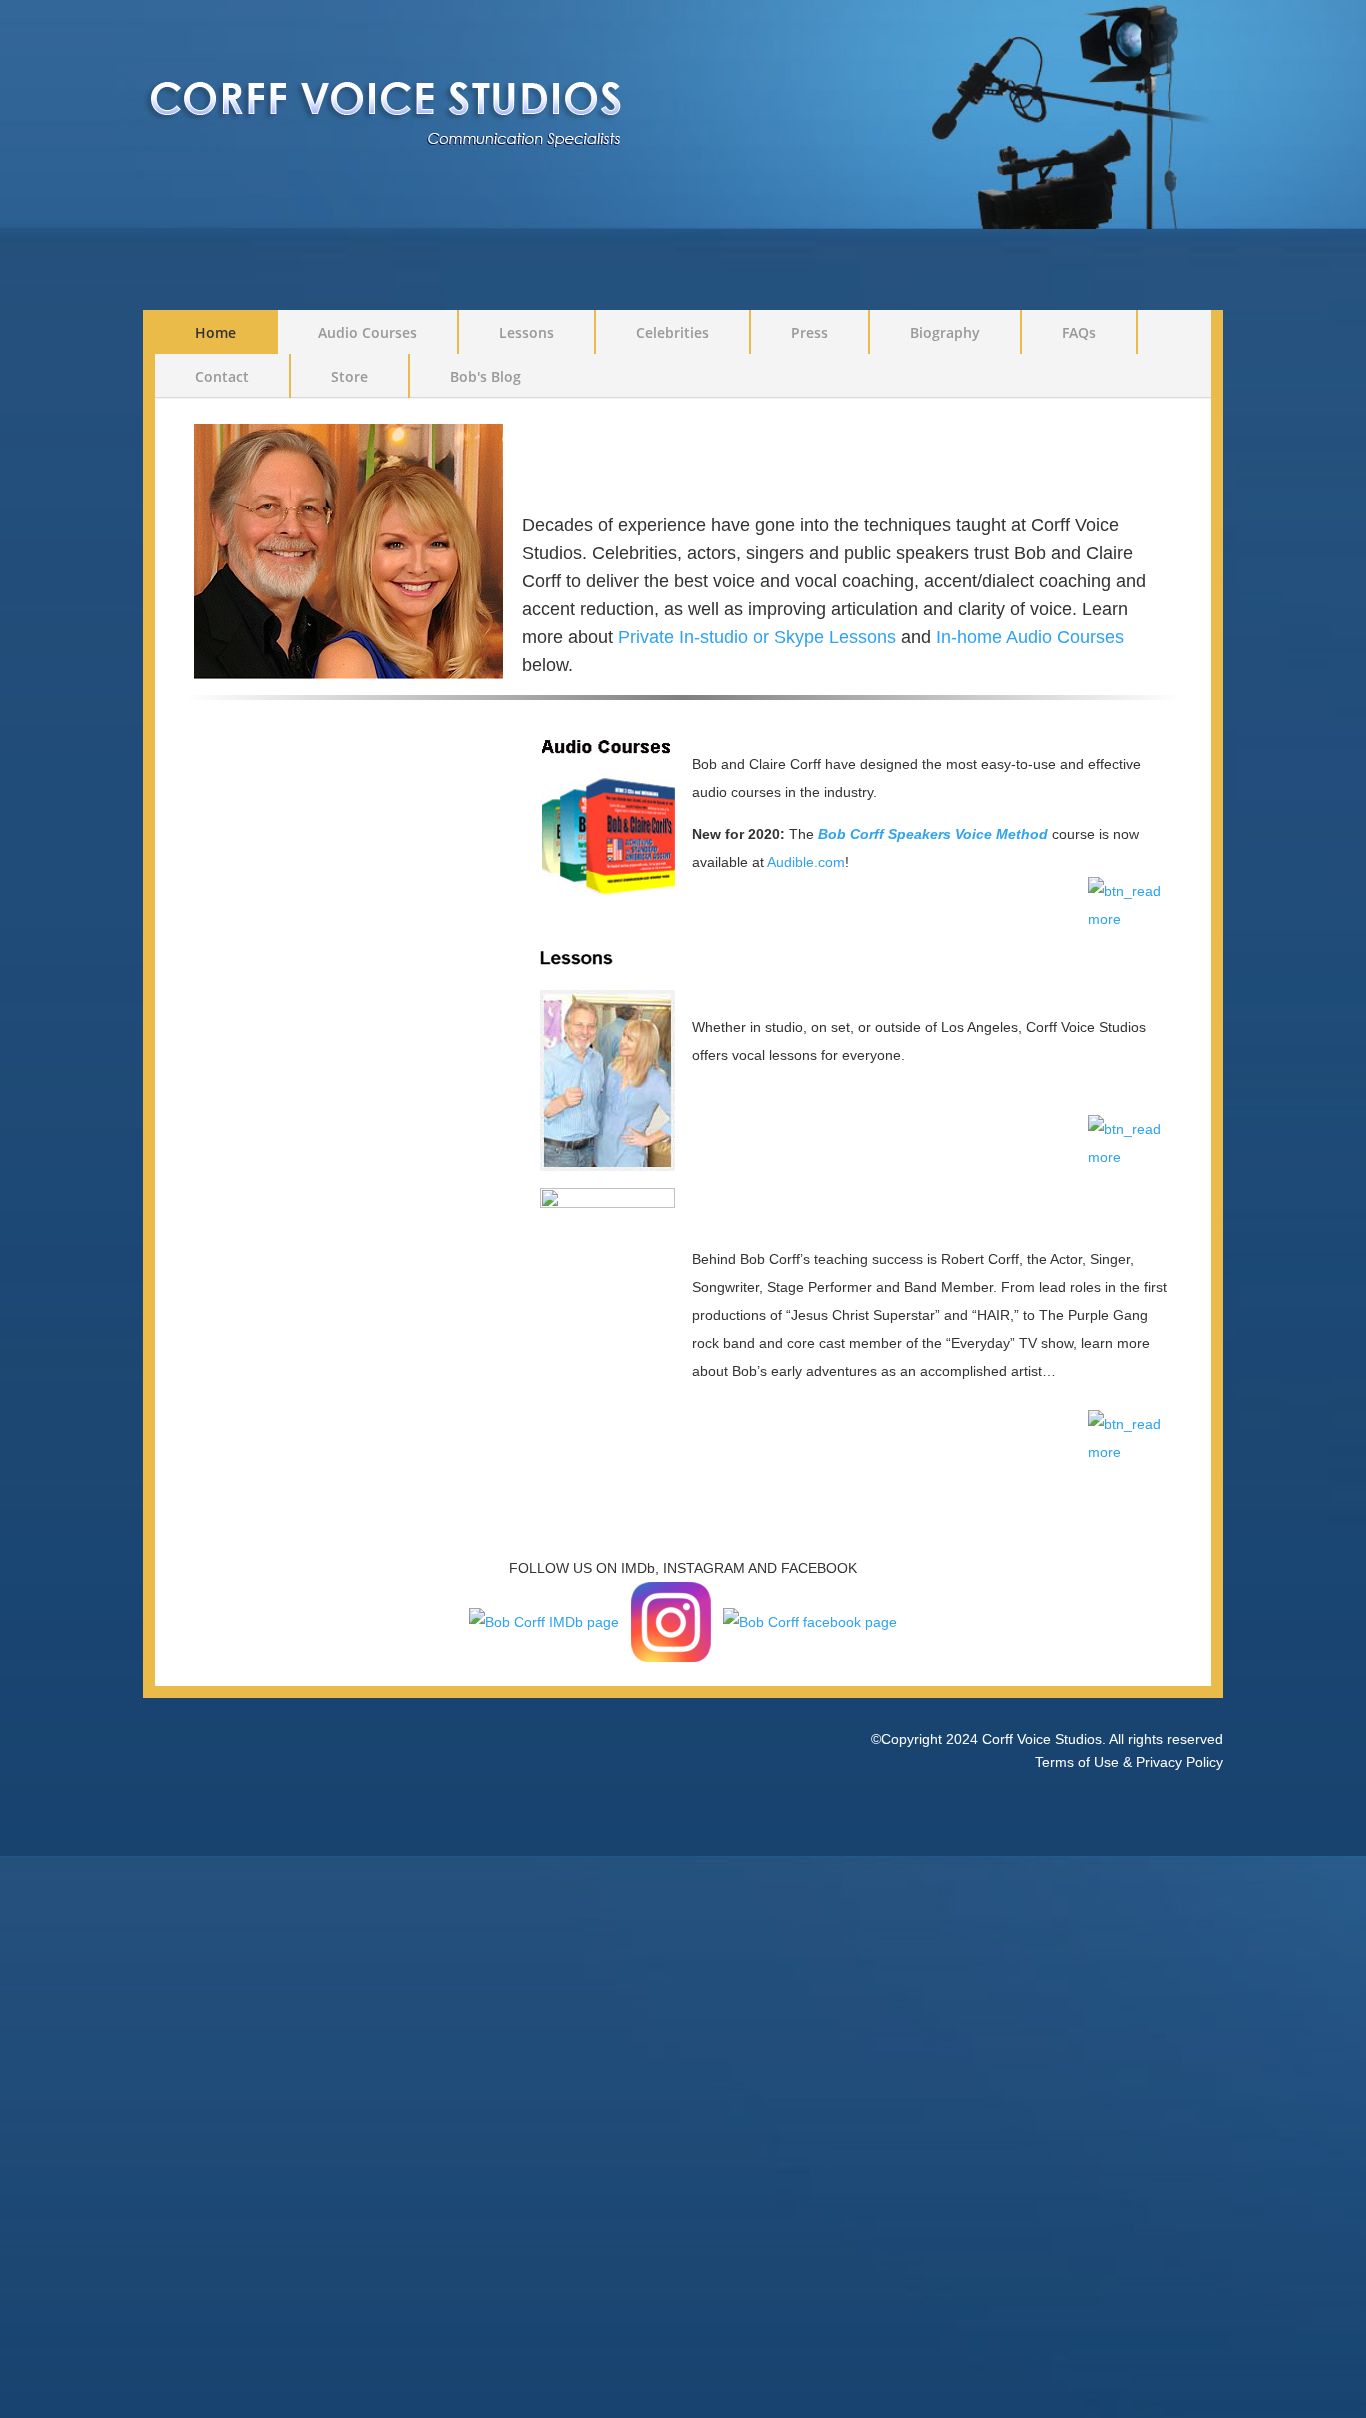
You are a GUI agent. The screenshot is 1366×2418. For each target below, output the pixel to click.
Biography (945, 332)
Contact (222, 376)
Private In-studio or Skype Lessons (757, 637)
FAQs (1079, 332)
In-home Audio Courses (1030, 637)
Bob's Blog (485, 376)
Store (349, 376)
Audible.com (806, 862)
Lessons (526, 332)
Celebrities (672, 332)
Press (809, 332)
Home (215, 332)
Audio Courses (367, 332)
